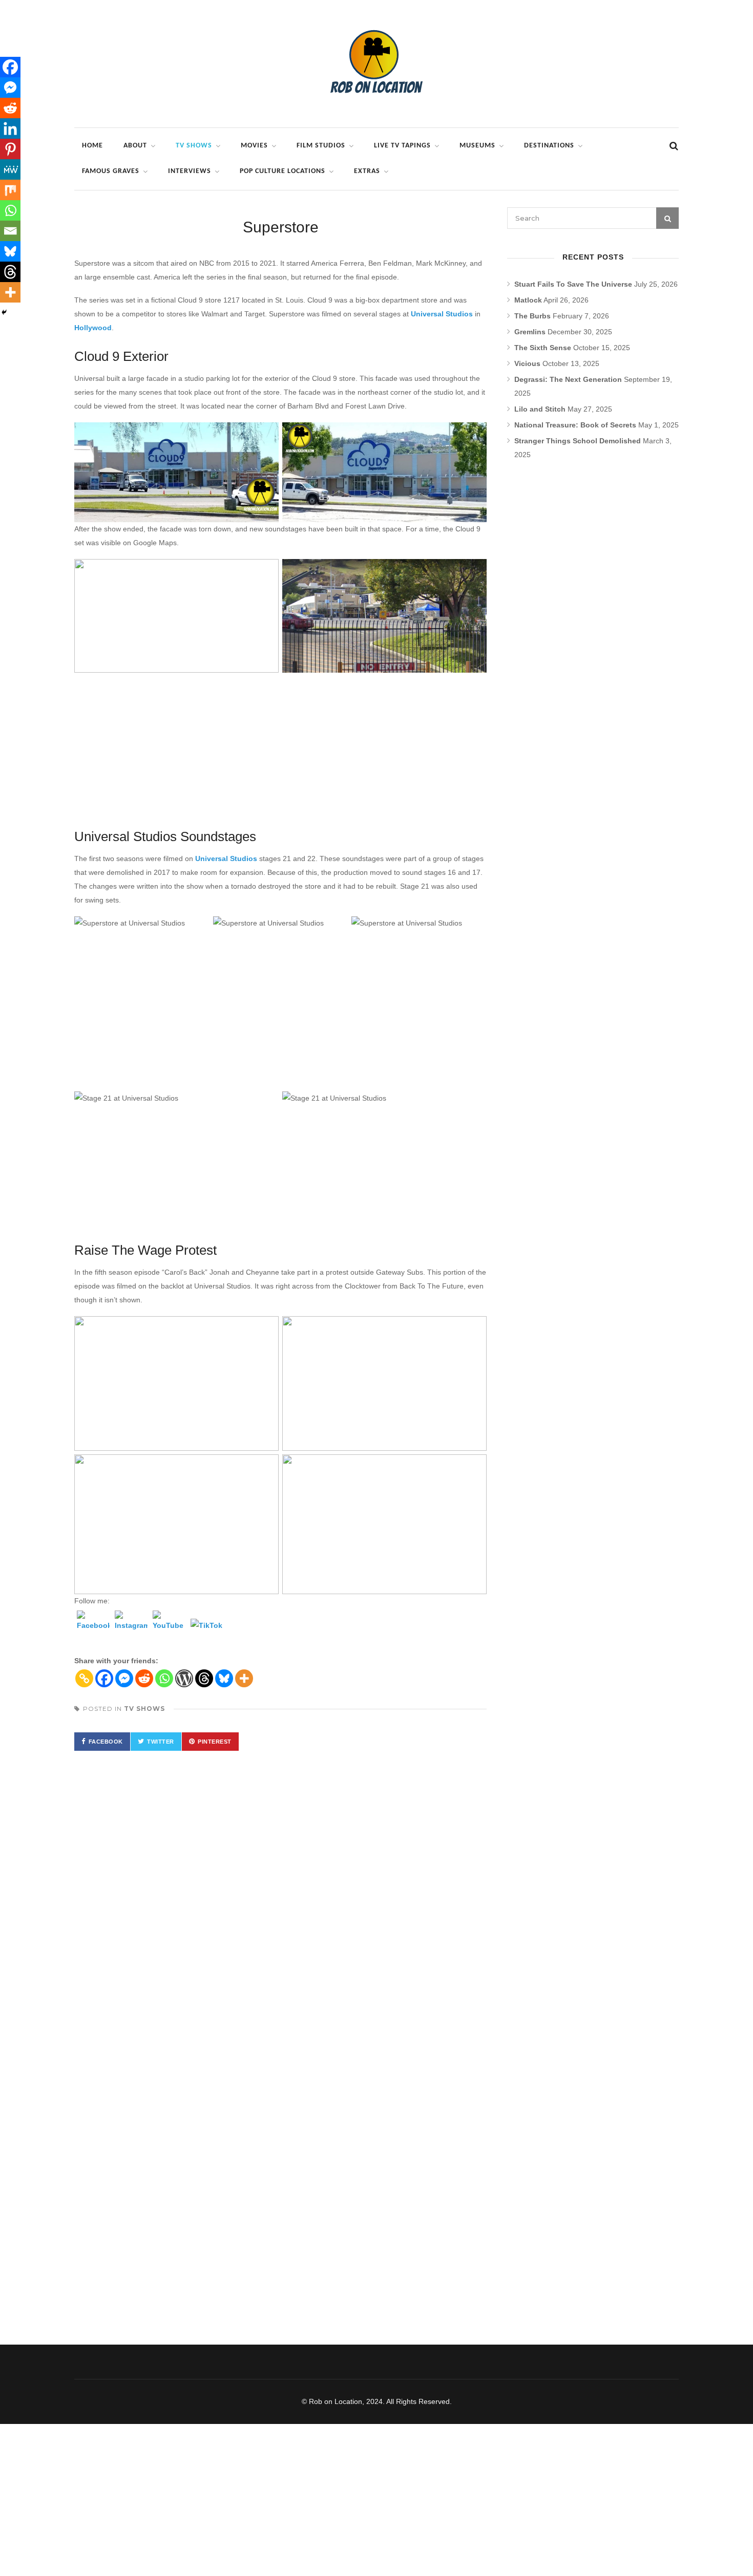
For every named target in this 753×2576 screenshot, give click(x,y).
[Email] (10, 231)
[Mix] (10, 190)
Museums (477, 146)
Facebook (106, 1742)
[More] (244, 1678)
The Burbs (532, 316)
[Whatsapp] (164, 1678)
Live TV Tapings (402, 146)
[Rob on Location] (376, 110)
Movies (254, 146)
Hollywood (93, 328)
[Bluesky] (224, 1678)
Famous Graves (111, 171)
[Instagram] (131, 1627)
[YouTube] (169, 1627)
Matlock (528, 300)
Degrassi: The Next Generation (568, 379)
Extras (367, 171)
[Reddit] (144, 1678)
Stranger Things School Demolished (578, 441)
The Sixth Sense (543, 348)
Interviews (190, 171)
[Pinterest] (10, 149)
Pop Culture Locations (283, 171)
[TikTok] (207, 1635)
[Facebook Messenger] (124, 1678)
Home (92, 146)
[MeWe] (10, 169)
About (135, 146)
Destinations (549, 146)
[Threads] (204, 1678)
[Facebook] (93, 1627)
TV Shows (194, 146)
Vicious (527, 363)
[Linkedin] (10, 128)
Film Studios (321, 146)
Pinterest (215, 1742)
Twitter (161, 1742)
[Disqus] (280, 1908)
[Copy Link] (84, 1678)
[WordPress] (184, 1678)
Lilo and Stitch (540, 409)
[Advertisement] (280, 748)
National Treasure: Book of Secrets (575, 425)
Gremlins (530, 332)
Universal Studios (442, 314)
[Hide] (4, 312)
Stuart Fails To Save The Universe (573, 284)
